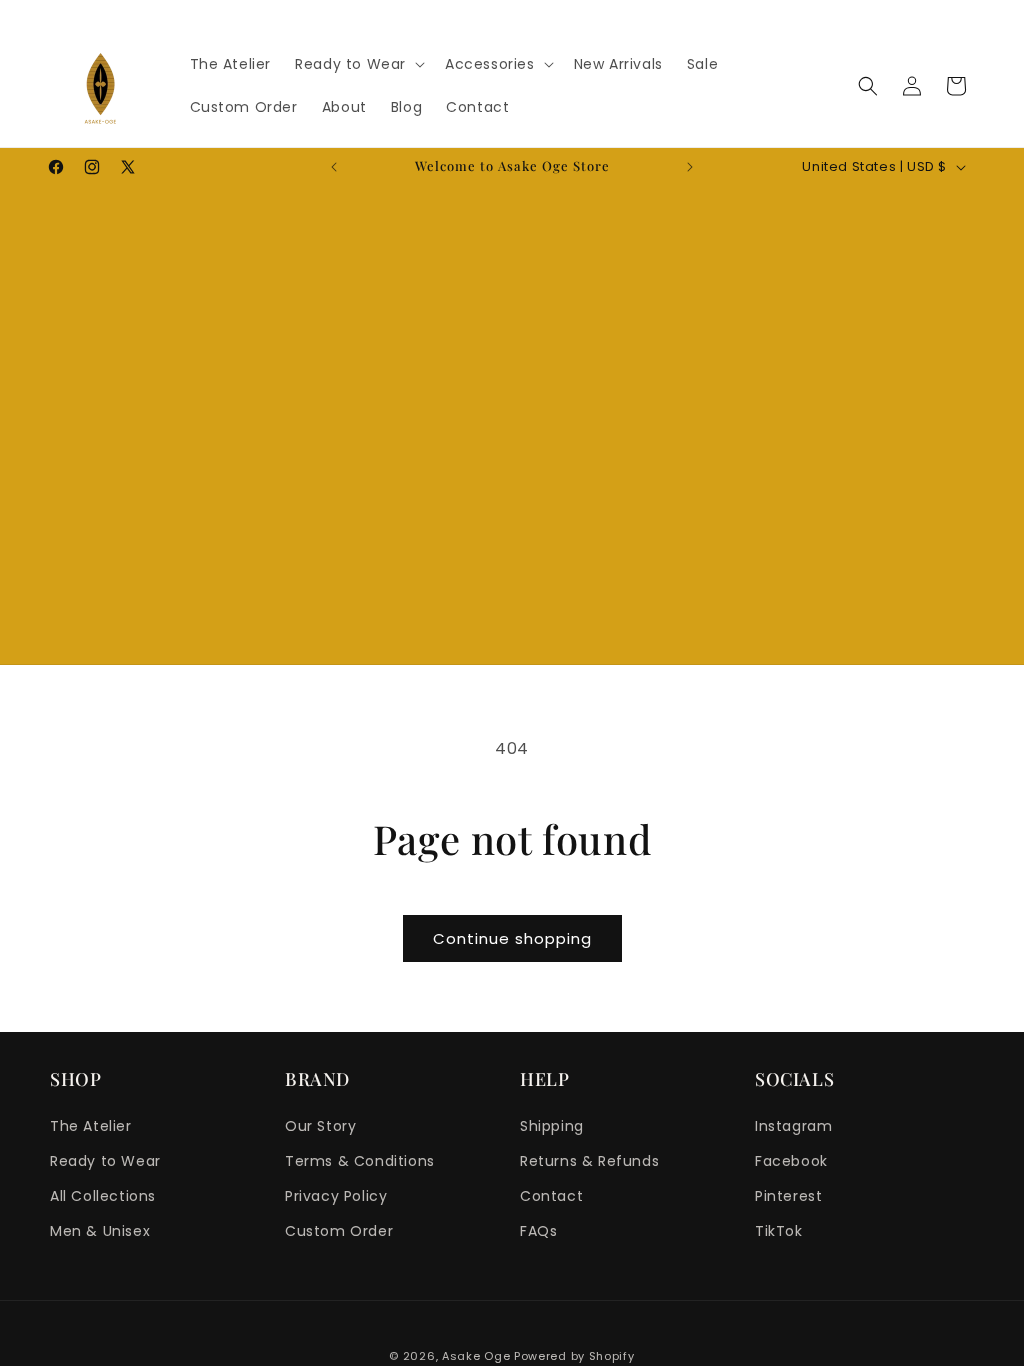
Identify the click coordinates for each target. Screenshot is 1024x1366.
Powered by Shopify (574, 1356)
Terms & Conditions (360, 1161)
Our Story (320, 1126)
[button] (358, 64)
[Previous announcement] (334, 167)
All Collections (103, 1196)
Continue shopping (512, 938)
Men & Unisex (100, 1231)
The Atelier (91, 1126)
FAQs (538, 1231)
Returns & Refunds (589, 1161)
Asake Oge (476, 1356)
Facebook (791, 1161)
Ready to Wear (105, 1161)
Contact (551, 1196)
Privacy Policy (336, 1196)
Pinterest (788, 1196)
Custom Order (339, 1231)
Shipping (552, 1126)
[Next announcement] (690, 167)
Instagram (793, 1126)
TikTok (779, 1231)
